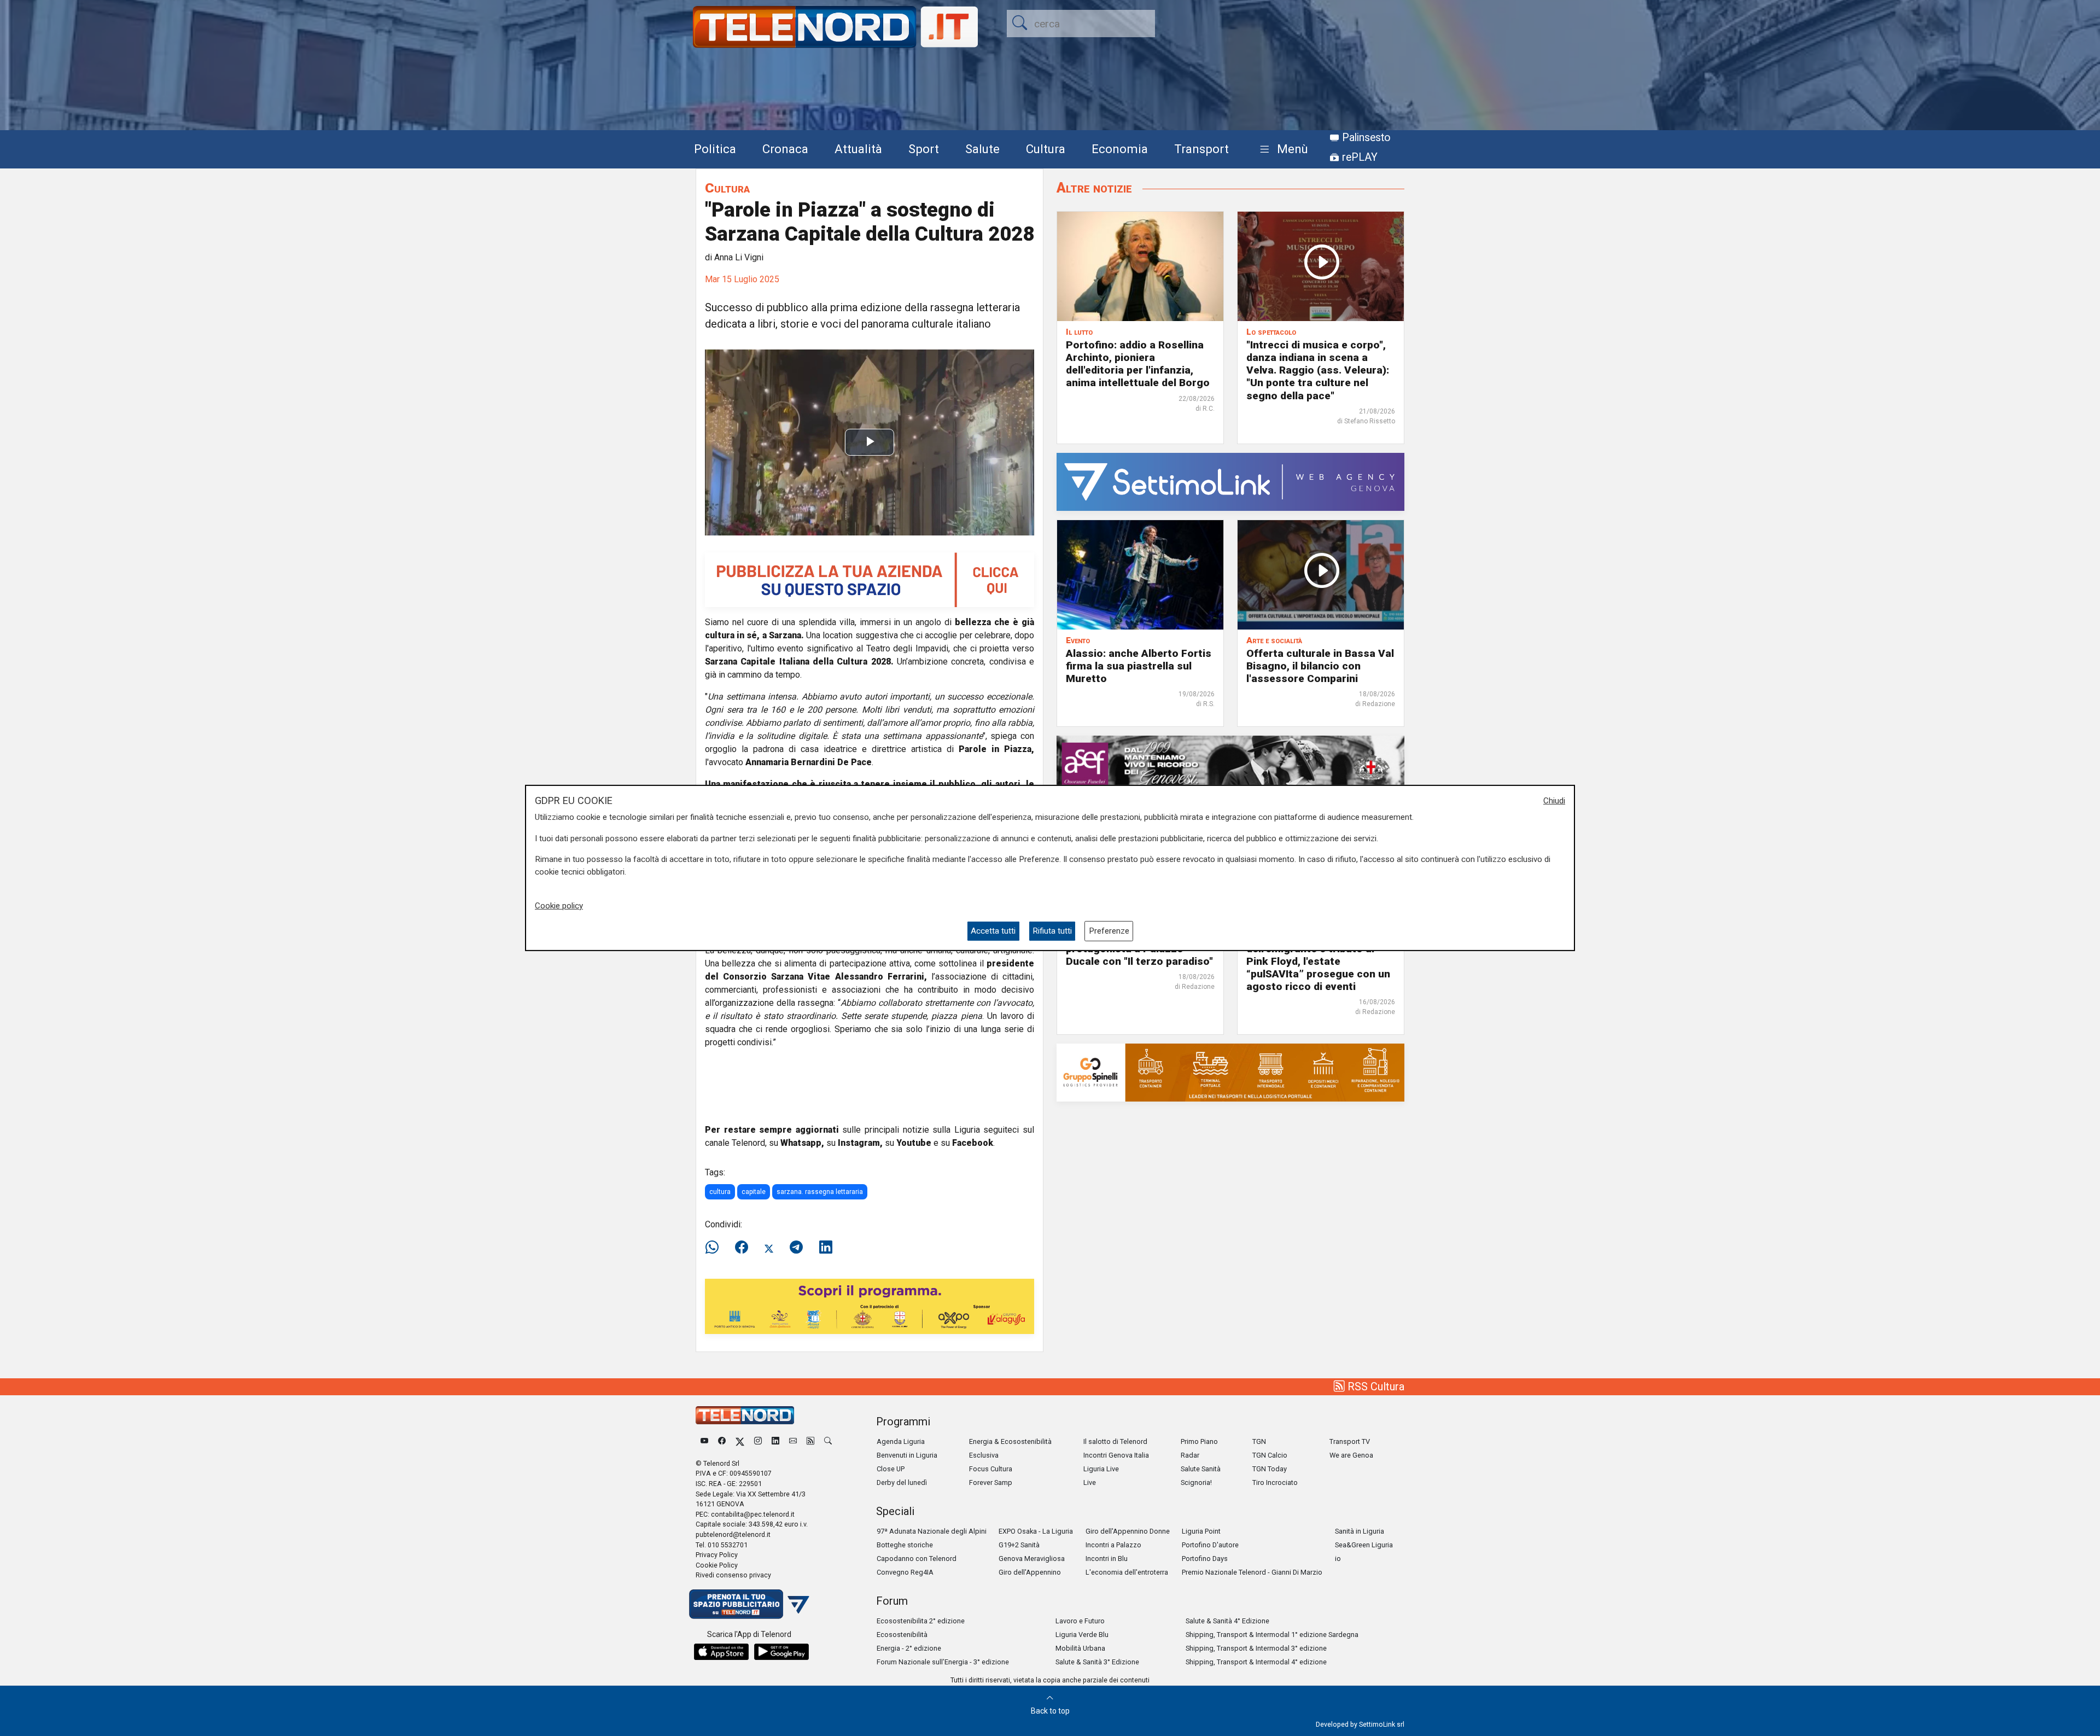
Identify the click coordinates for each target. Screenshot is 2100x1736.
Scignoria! (1196, 1482)
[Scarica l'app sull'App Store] (721, 1652)
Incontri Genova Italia (1116, 1455)
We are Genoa (1351, 1455)
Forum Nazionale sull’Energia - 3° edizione (943, 1662)
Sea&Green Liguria (1364, 1545)
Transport (1201, 149)
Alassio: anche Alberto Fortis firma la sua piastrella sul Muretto (1139, 666)
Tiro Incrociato (1275, 1482)
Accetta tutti (993, 931)
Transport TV (1350, 1441)
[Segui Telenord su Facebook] (722, 1441)
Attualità (858, 149)
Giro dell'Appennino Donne (1128, 1531)
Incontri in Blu (1107, 1559)
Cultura (1046, 149)
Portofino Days (1205, 1559)
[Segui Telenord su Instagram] (758, 1441)
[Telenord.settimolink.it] (870, 579)
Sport (924, 149)
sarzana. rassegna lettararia (820, 1192)
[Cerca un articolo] (828, 1441)
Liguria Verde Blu (1082, 1635)
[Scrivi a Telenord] (793, 1441)
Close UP (891, 1469)
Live (1090, 1482)
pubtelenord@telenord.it (733, 1534)
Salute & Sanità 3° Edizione (1097, 1662)
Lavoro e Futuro (1080, 1621)
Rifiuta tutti (1052, 931)
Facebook (973, 1143)
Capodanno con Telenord (917, 1559)
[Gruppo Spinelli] (1230, 1072)
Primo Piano (1199, 1441)
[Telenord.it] (749, 1603)
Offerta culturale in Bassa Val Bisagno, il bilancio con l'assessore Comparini (1320, 666)
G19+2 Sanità (1019, 1545)
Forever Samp (991, 1482)
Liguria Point (1201, 1531)
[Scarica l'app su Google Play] (781, 1652)
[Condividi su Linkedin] (826, 1248)
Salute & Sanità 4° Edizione (1227, 1621)
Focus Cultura (991, 1469)
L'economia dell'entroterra (1127, 1572)
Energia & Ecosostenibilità (1010, 1441)
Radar (1190, 1455)
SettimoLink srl (1382, 1724)
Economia (1120, 149)
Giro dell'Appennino (1030, 1572)
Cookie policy (559, 906)
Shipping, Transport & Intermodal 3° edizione (1256, 1648)
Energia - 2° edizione (909, 1648)
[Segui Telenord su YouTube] (704, 1441)
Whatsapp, (802, 1143)
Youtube (914, 1143)
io (1338, 1559)
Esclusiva (984, 1455)
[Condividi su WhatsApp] (715, 1248)
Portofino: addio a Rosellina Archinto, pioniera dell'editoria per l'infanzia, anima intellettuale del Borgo (1138, 364)
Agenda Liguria (901, 1441)
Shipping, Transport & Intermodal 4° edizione (1256, 1662)
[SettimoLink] (1230, 481)
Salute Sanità (1201, 1469)
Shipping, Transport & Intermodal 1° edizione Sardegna (1272, 1635)
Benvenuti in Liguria (907, 1455)
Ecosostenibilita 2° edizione (921, 1621)
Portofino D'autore (1210, 1545)
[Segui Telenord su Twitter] (740, 1441)
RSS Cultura (1375, 1387)
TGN (1259, 1441)
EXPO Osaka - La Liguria (1036, 1531)
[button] (1282, 150)
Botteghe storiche (905, 1545)
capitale (754, 1192)
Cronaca (785, 149)
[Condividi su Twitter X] (769, 1248)
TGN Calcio (1270, 1455)
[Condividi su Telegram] (796, 1248)
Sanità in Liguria (1360, 1531)
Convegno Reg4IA (905, 1572)
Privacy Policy (717, 1555)
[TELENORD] (745, 1415)
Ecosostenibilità (902, 1635)
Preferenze (1109, 931)
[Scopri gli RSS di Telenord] (810, 1441)
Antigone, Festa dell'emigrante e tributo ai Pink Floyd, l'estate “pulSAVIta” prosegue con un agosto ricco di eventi (1318, 961)
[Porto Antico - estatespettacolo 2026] (870, 1306)
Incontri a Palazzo (1113, 1545)
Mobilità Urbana (1080, 1648)
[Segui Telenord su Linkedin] (775, 1441)
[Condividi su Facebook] (742, 1248)
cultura (720, 1192)
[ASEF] (1230, 764)
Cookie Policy (717, 1565)
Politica (715, 149)
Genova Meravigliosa (1032, 1559)
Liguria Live (1101, 1469)
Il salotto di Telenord (1115, 1441)
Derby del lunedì (902, 1482)
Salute (982, 149)
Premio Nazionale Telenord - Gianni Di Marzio (1252, 1572)
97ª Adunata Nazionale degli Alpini (932, 1531)
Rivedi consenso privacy (733, 1575)
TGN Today (1270, 1469)
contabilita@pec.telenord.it (753, 1514)
